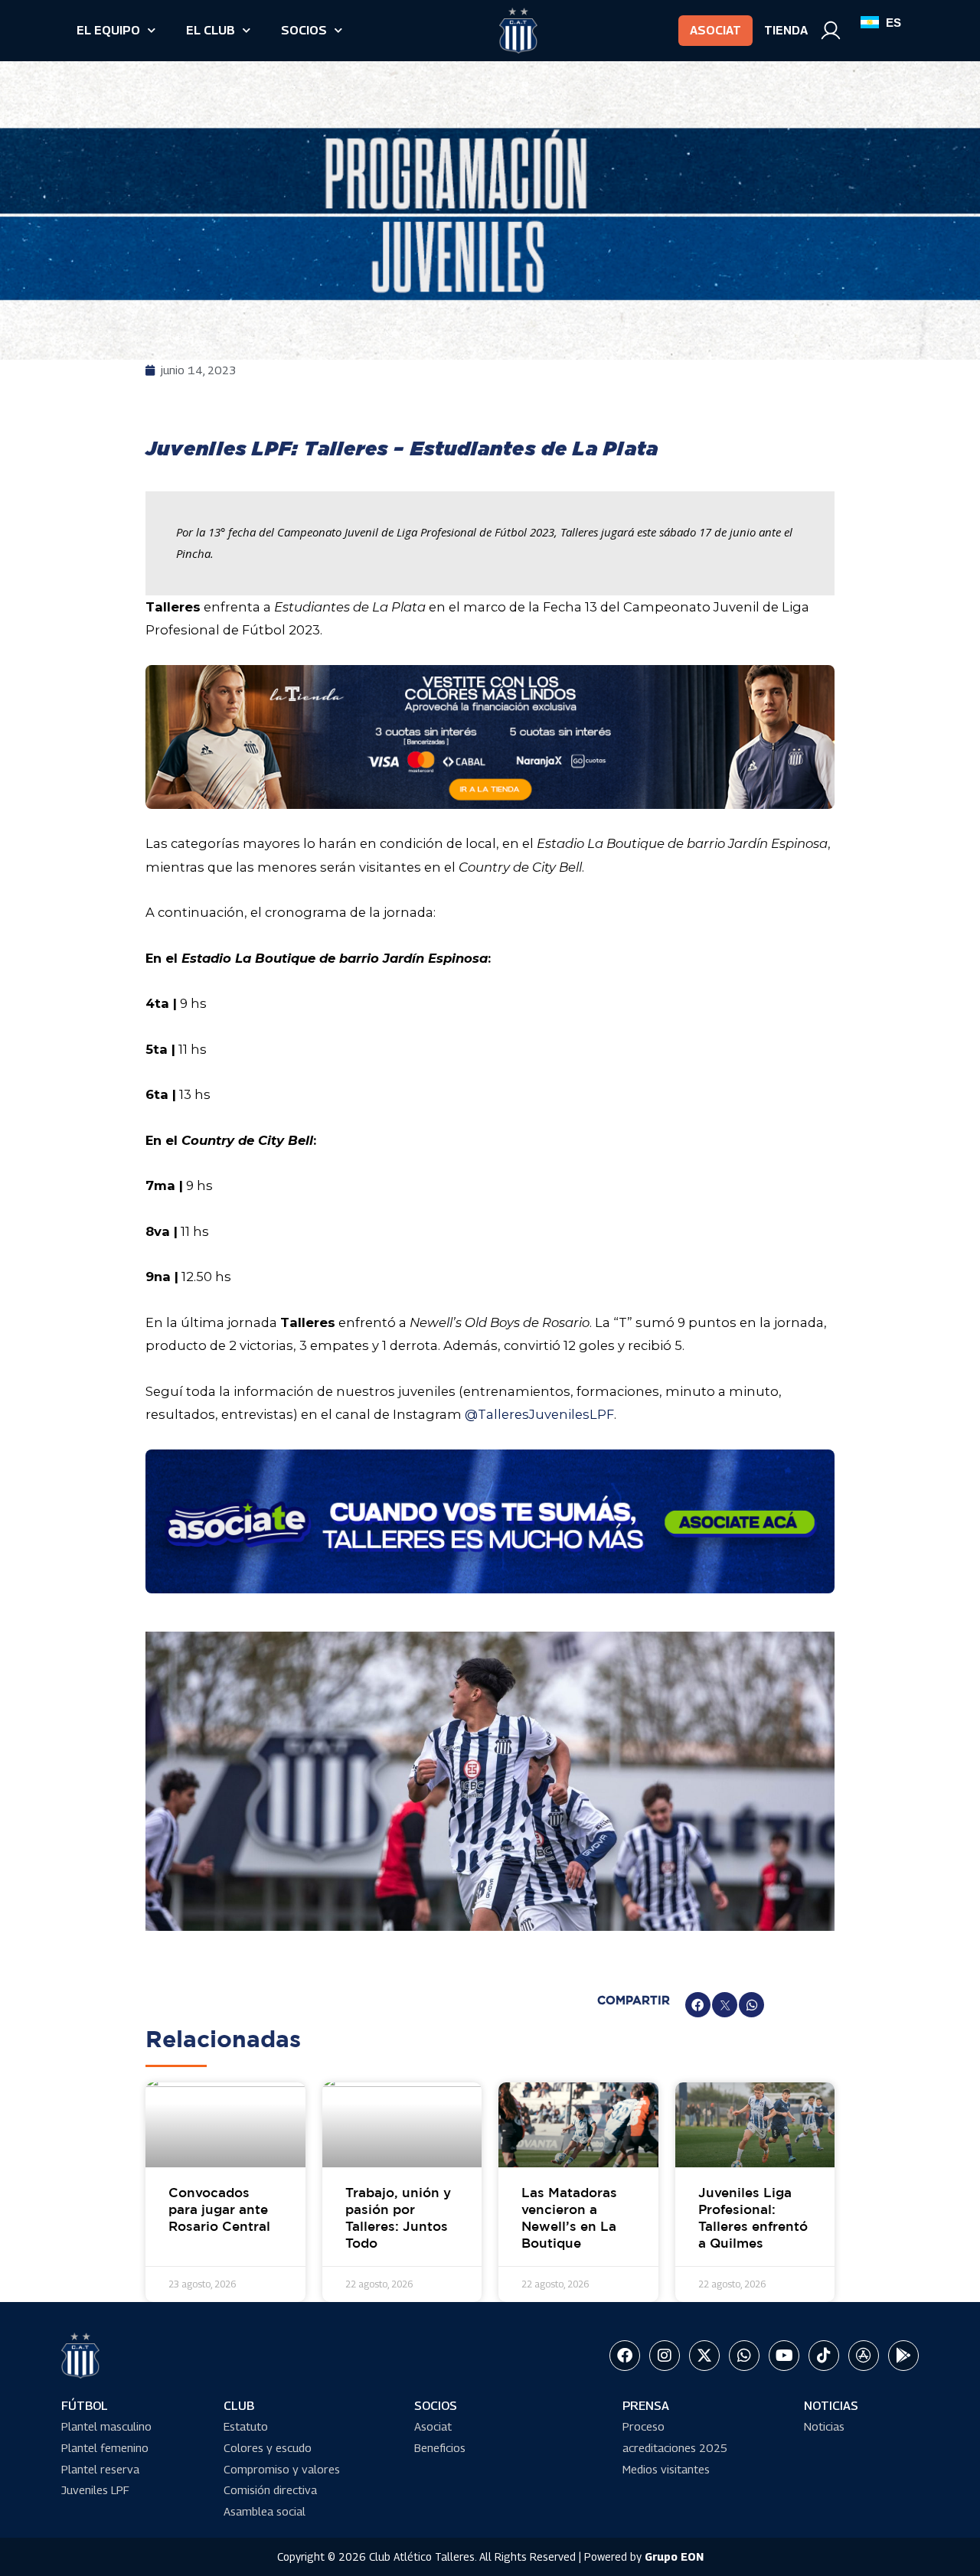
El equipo (108, 30)
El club (211, 30)
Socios (304, 30)
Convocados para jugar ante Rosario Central (219, 2211)
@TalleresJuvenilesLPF (539, 1414)
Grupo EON (674, 2556)
